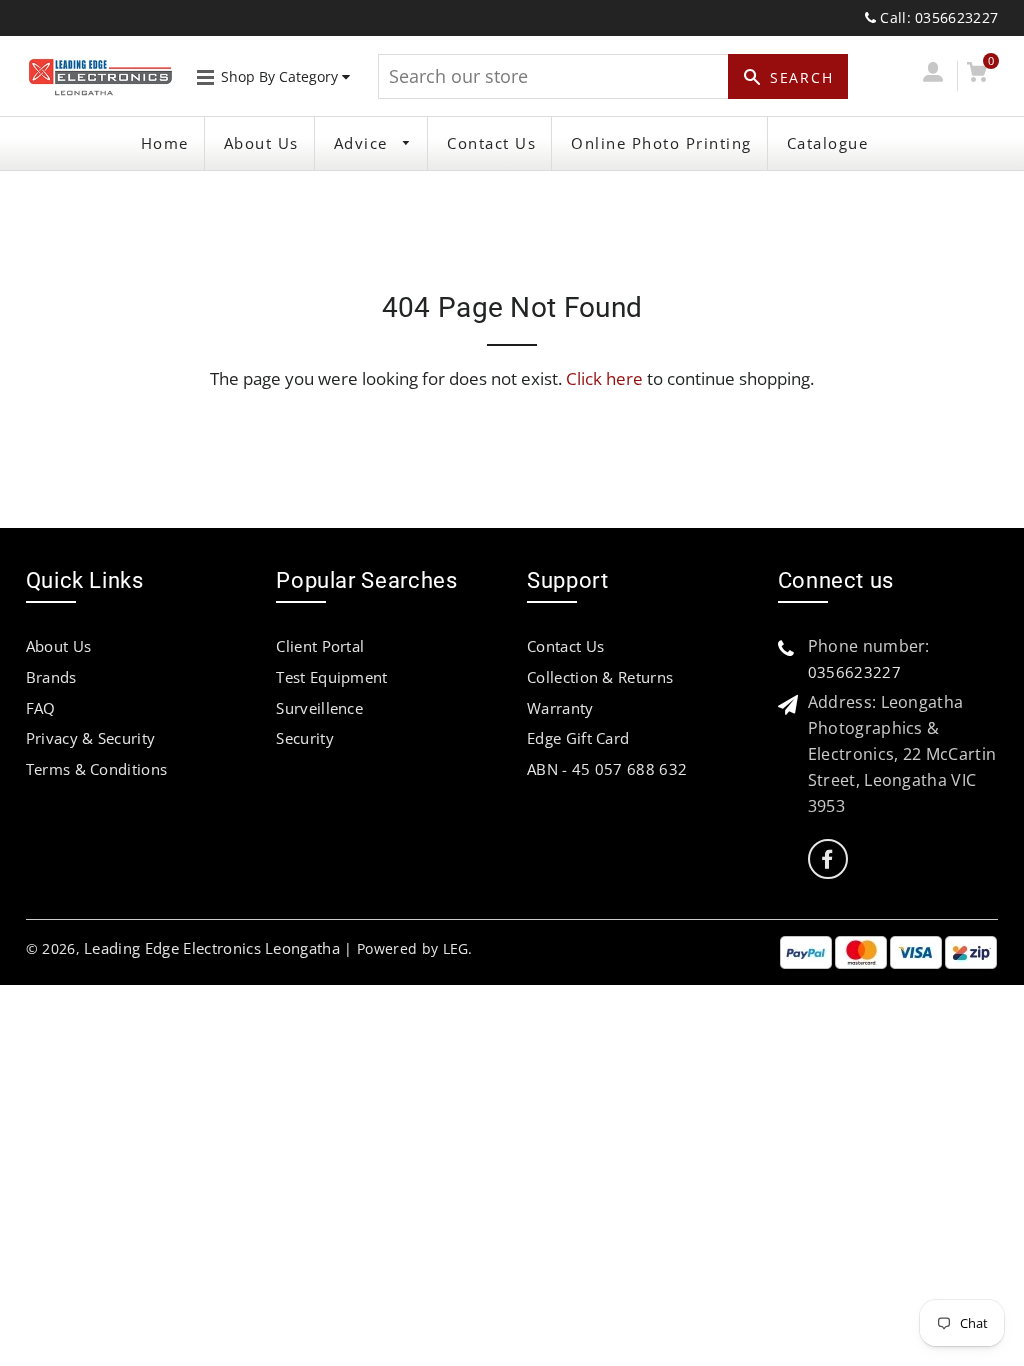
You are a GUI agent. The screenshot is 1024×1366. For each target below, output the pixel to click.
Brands (51, 677)
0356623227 (854, 672)
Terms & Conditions (97, 769)
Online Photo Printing (661, 143)
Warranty (560, 708)
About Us (261, 143)
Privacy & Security (91, 738)
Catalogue (828, 143)
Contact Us (491, 143)
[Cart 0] (977, 75)
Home (165, 143)
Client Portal (320, 646)
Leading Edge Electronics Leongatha (212, 948)
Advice (364, 143)
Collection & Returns (600, 677)
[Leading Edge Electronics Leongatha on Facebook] (827, 859)
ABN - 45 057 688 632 (607, 769)
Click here (604, 378)
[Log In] (932, 75)
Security (305, 738)
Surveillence (319, 708)
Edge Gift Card (578, 738)
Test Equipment (331, 677)
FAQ (41, 708)
